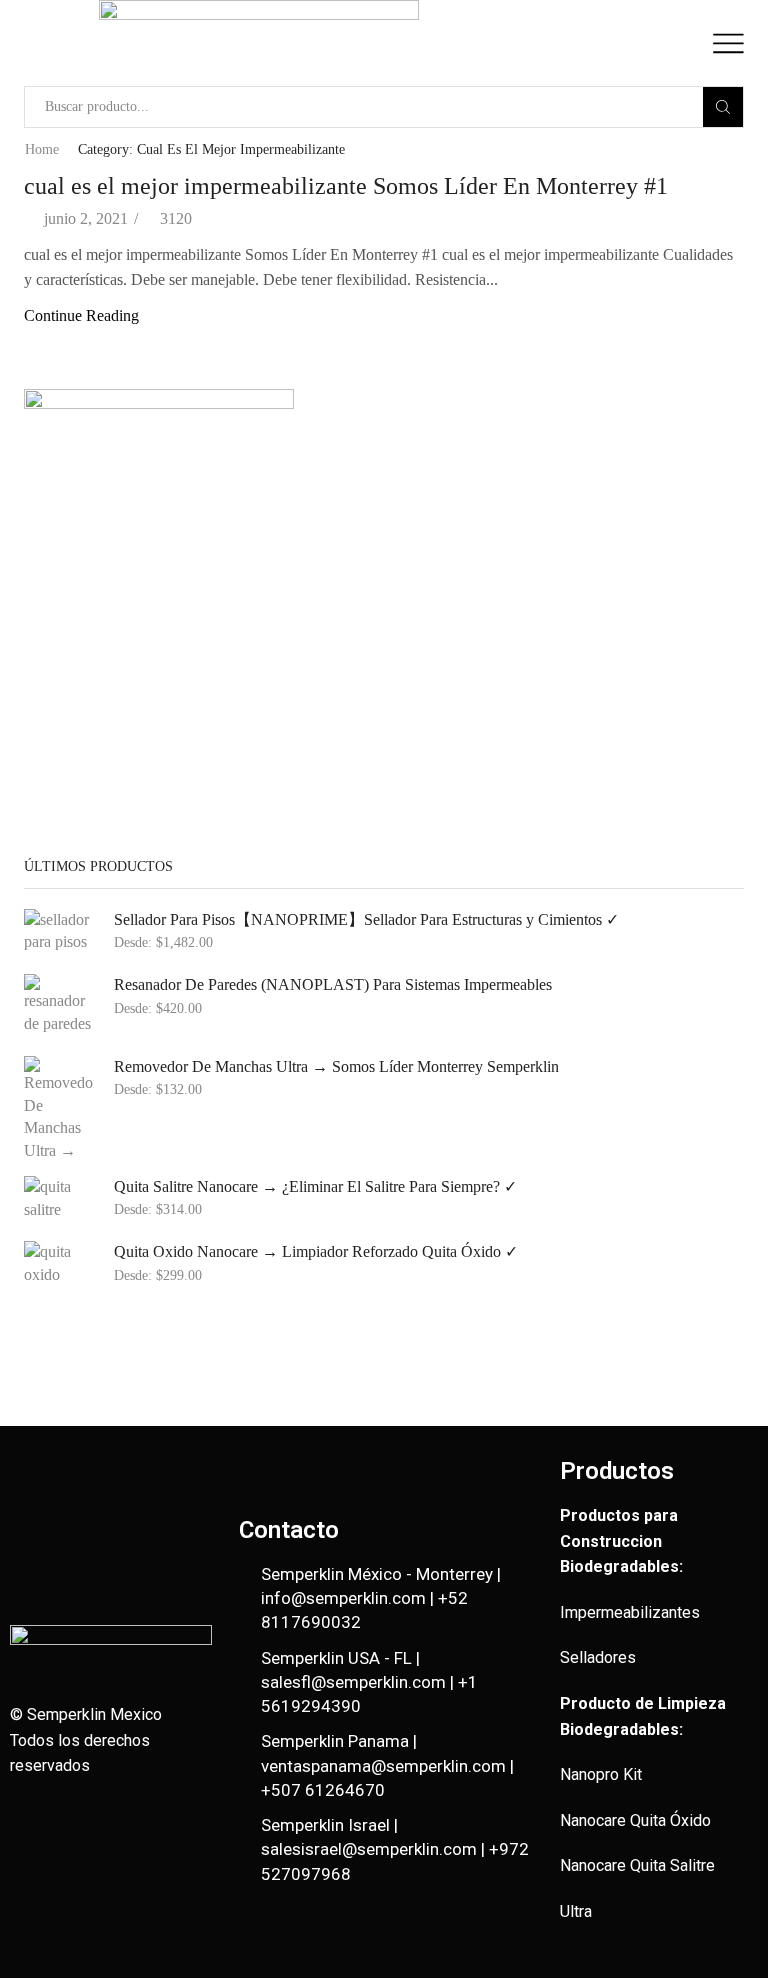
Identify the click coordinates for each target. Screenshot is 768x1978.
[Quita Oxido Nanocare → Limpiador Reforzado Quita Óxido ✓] (59, 1264)
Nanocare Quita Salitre (637, 1865)
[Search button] (723, 107)
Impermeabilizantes (630, 1612)
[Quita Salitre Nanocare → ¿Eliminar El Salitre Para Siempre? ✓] (59, 1199)
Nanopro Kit (601, 1774)
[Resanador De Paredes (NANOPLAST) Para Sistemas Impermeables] (59, 1005)
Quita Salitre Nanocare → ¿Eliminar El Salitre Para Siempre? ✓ (315, 1186)
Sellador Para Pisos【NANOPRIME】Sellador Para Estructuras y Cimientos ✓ (366, 919)
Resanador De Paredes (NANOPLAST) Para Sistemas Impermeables (333, 984)
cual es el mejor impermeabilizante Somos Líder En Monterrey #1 (346, 186)
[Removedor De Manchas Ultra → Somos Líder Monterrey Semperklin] (59, 1106)
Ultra (576, 1911)
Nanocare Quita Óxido (635, 1820)
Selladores (598, 1657)
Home (42, 149)
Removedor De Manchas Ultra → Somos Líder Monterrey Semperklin (336, 1066)
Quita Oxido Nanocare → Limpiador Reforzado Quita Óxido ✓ (316, 1251)
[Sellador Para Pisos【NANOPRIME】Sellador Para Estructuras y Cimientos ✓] (59, 932)
